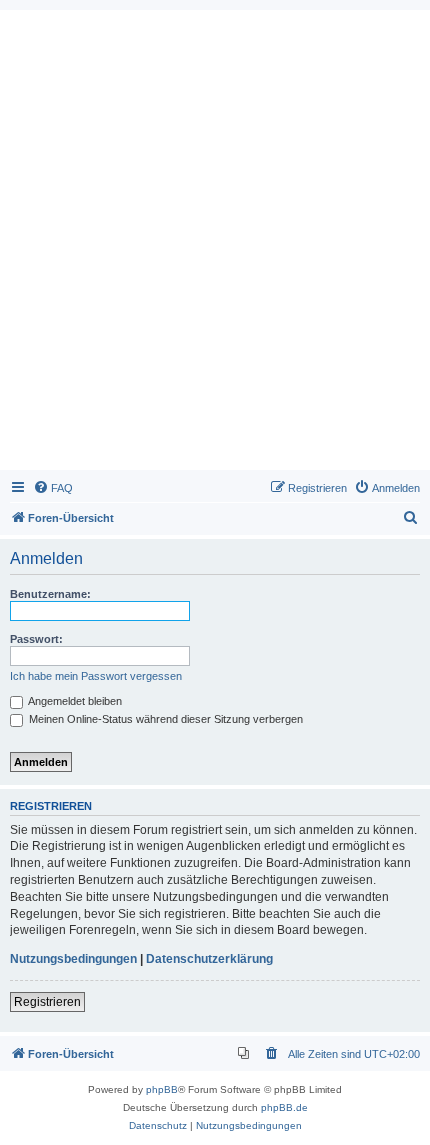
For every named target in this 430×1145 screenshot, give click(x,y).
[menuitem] (53, 488)
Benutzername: (50, 594)
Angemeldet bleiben (74, 701)
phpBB (162, 1089)
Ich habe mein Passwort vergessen (96, 676)
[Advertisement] (215, 245)
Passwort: (36, 639)
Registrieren (47, 1002)
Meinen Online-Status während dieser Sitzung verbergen (164, 719)
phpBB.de (284, 1107)
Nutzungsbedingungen (73, 959)
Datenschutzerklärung (209, 959)
